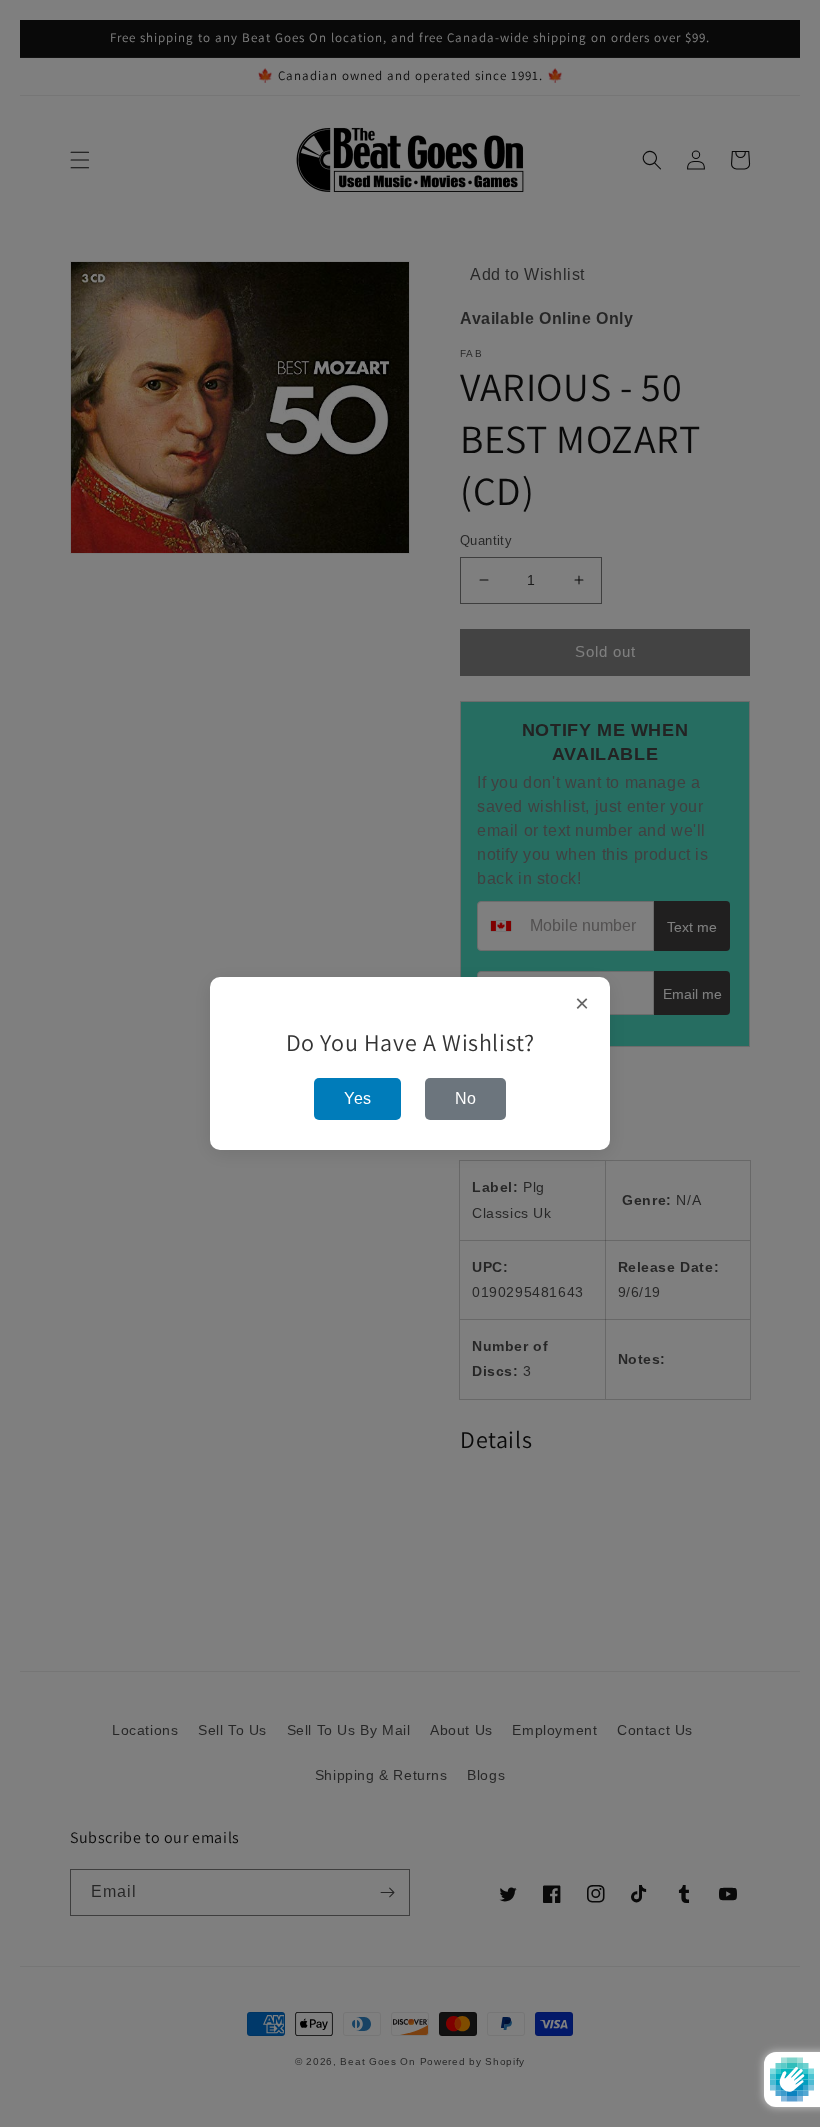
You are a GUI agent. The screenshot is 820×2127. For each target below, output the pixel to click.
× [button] (582, 1004)
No (465, 1098)
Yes (357, 1098)
